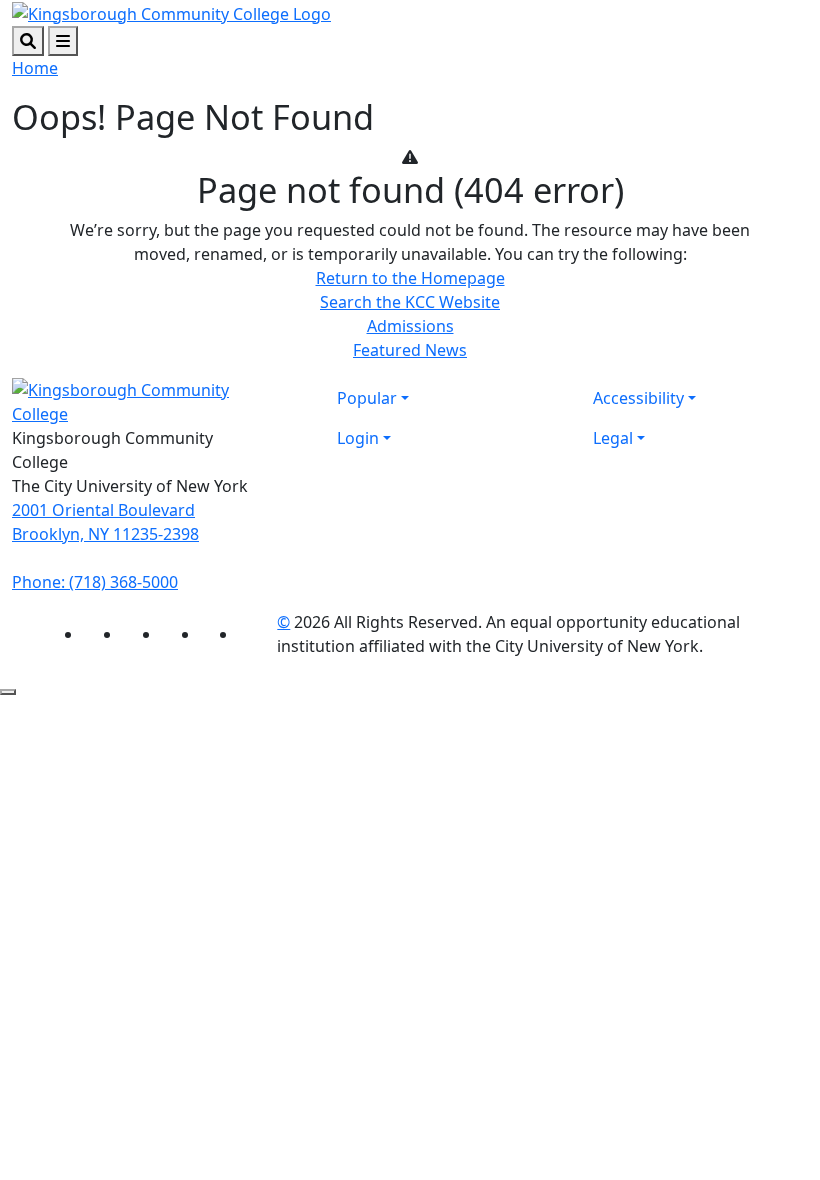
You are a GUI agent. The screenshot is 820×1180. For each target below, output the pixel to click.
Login (358, 438)
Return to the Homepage (410, 278)
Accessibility (638, 398)
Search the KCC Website (410, 302)
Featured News (410, 350)
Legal (613, 438)
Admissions (410, 326)
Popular (367, 398)
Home (35, 68)
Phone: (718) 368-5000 (95, 582)
